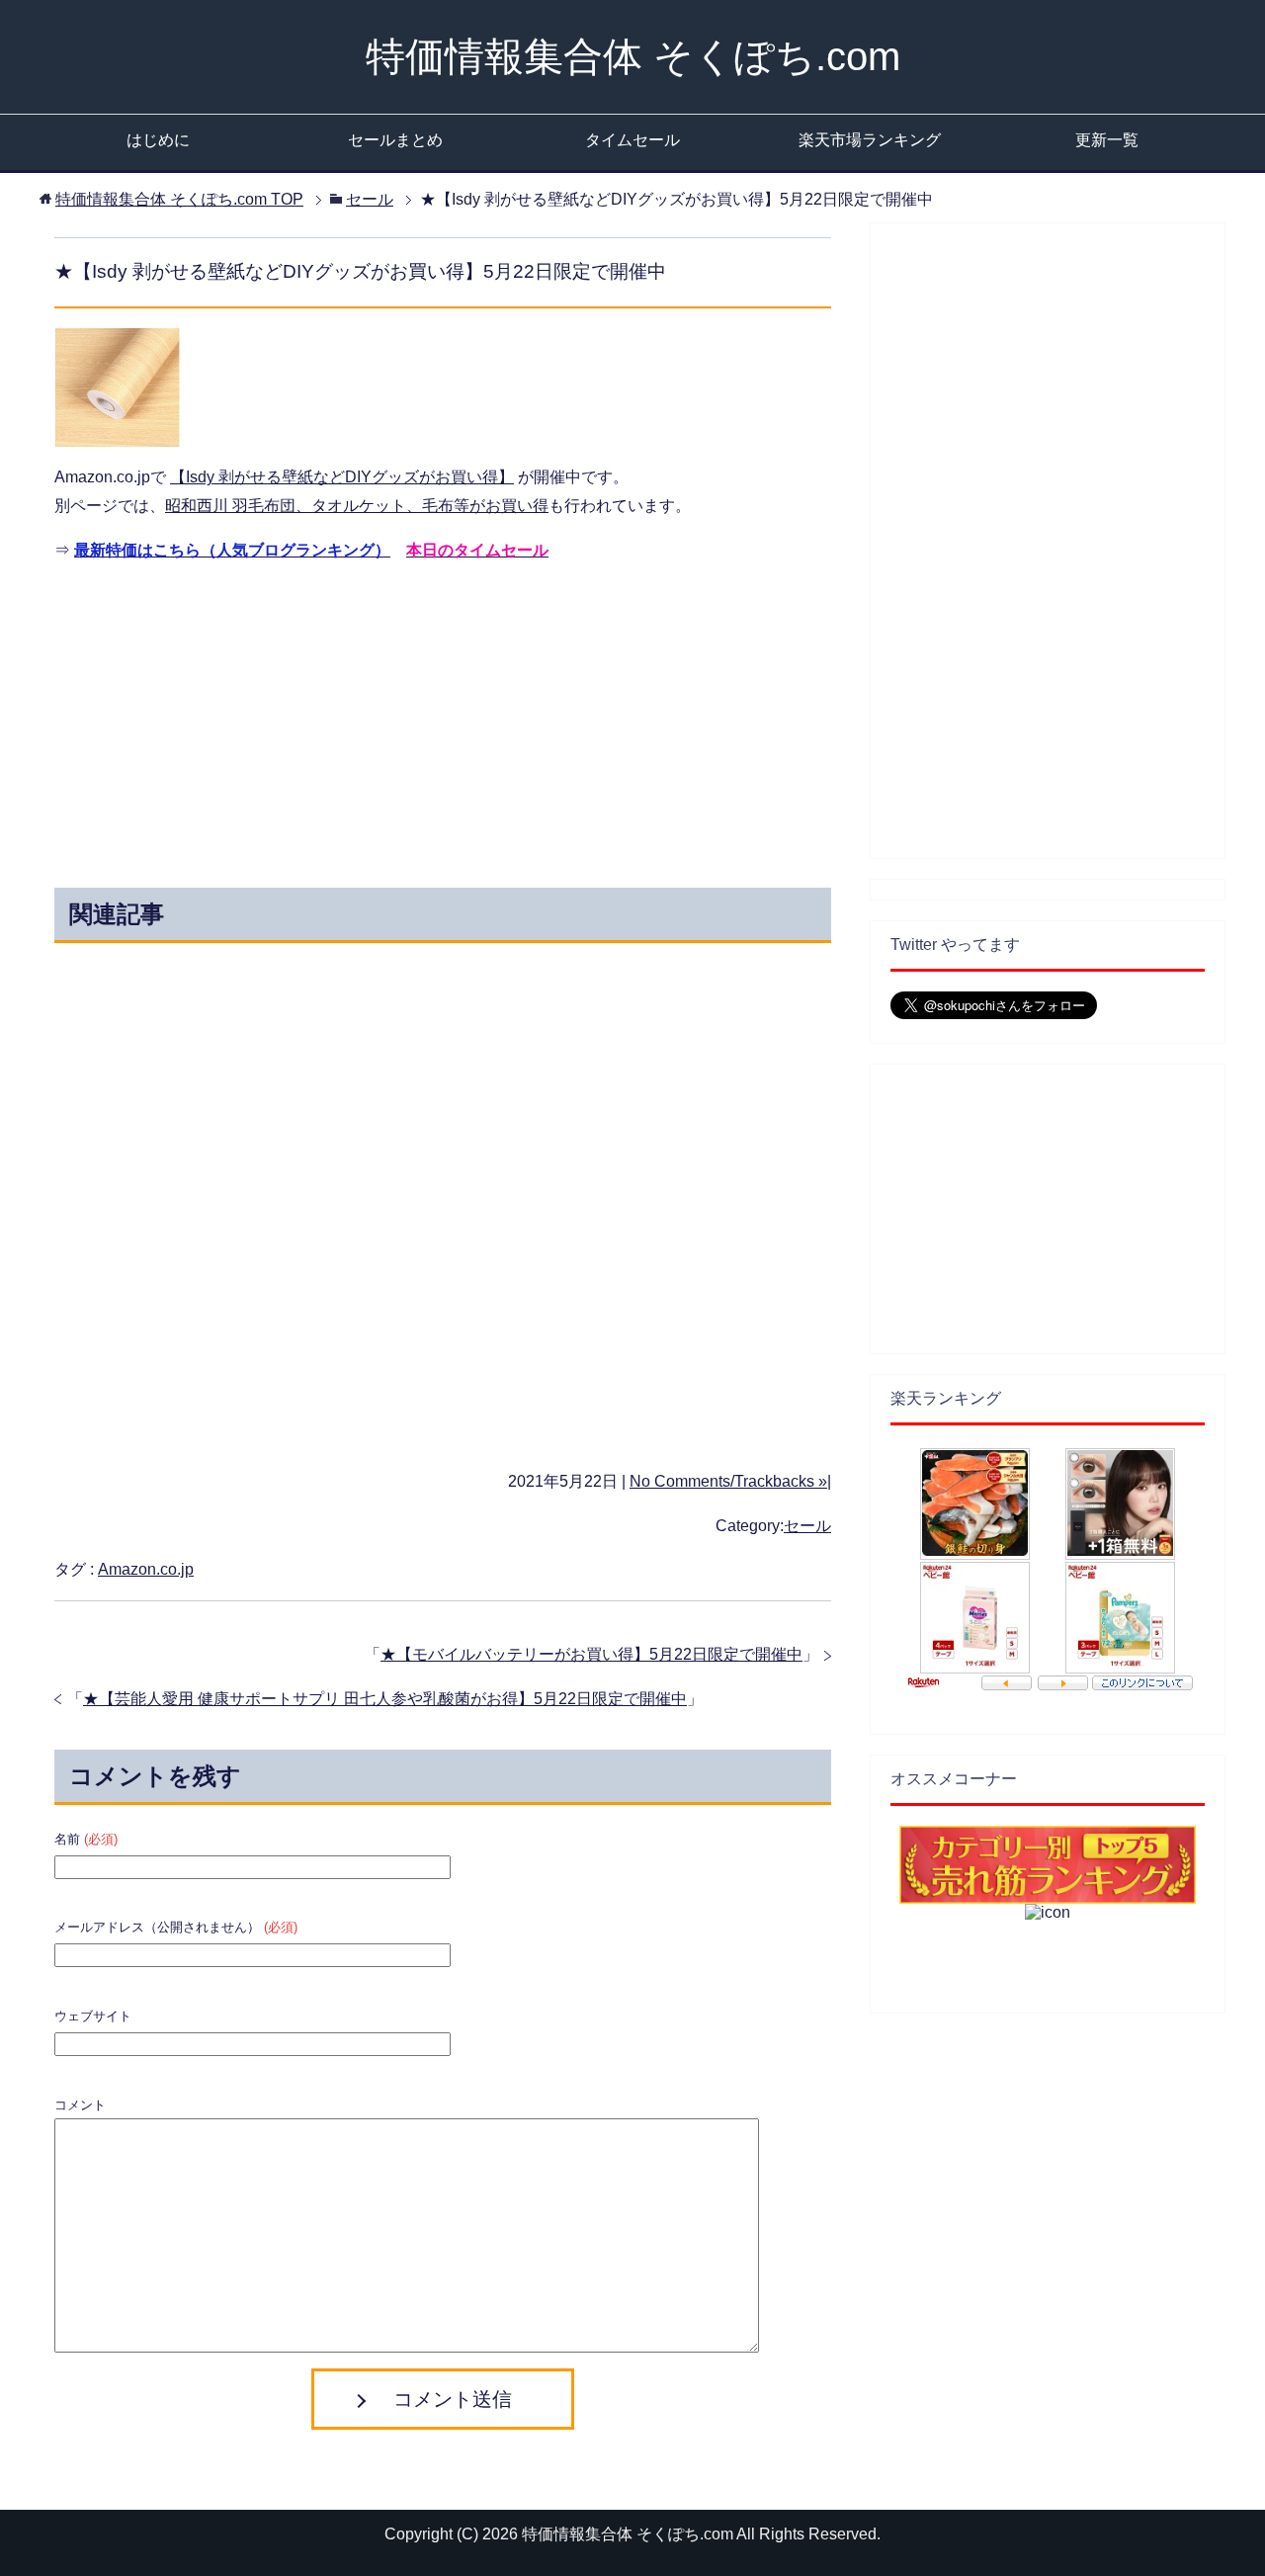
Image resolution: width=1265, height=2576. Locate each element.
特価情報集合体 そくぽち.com (633, 56)
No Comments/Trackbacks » (728, 1481)
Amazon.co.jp (146, 1569)
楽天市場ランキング (870, 140)
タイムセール (632, 140)
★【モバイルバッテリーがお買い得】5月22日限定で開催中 (591, 1654)
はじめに (158, 140)
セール (807, 1526)
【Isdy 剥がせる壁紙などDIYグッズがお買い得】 (342, 477)
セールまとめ (395, 140)
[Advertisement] (265, 720)
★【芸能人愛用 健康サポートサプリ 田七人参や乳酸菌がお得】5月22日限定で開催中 (385, 1699)
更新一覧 (1107, 140)
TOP (179, 199)
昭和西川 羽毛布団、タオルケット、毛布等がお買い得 (357, 506)
